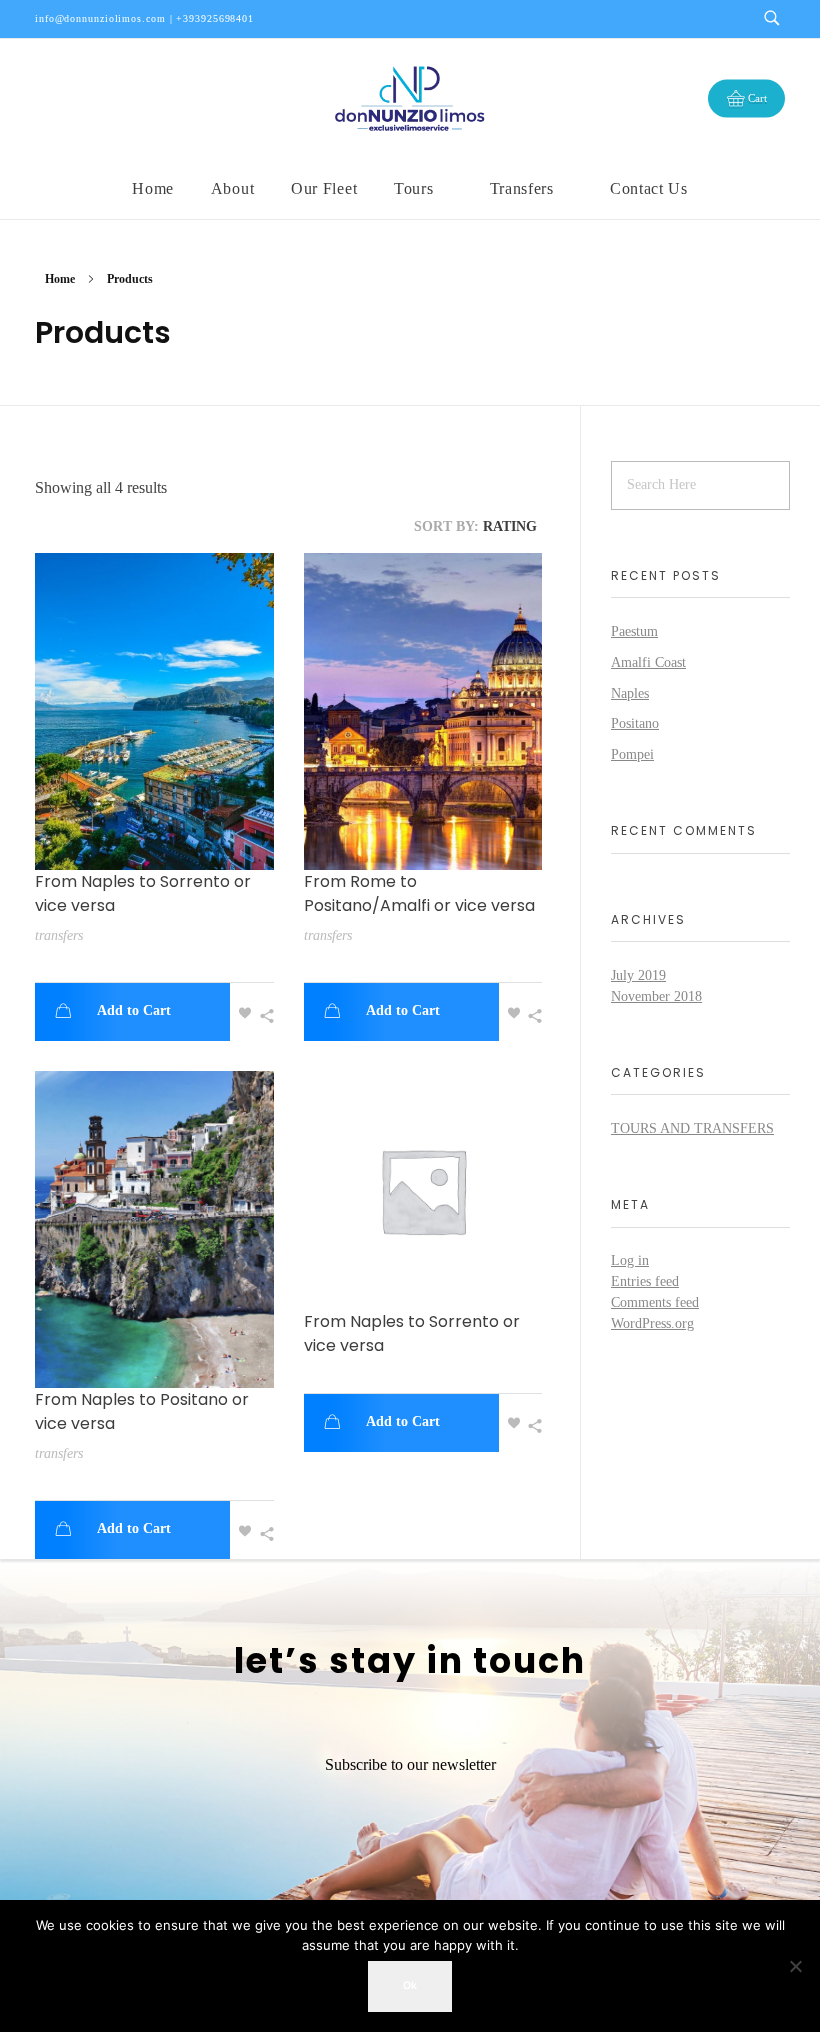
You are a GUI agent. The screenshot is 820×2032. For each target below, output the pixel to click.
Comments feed (655, 1302)
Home (60, 279)
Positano (635, 723)
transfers (59, 935)
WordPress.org (652, 1323)
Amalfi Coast (648, 662)
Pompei (632, 754)
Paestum (634, 631)
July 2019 (638, 975)
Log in (630, 1260)
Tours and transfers (692, 1128)
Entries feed (645, 1281)
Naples (630, 693)
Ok (410, 1985)
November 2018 (656, 996)
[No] (795, 1966)
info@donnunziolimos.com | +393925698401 (144, 18)
